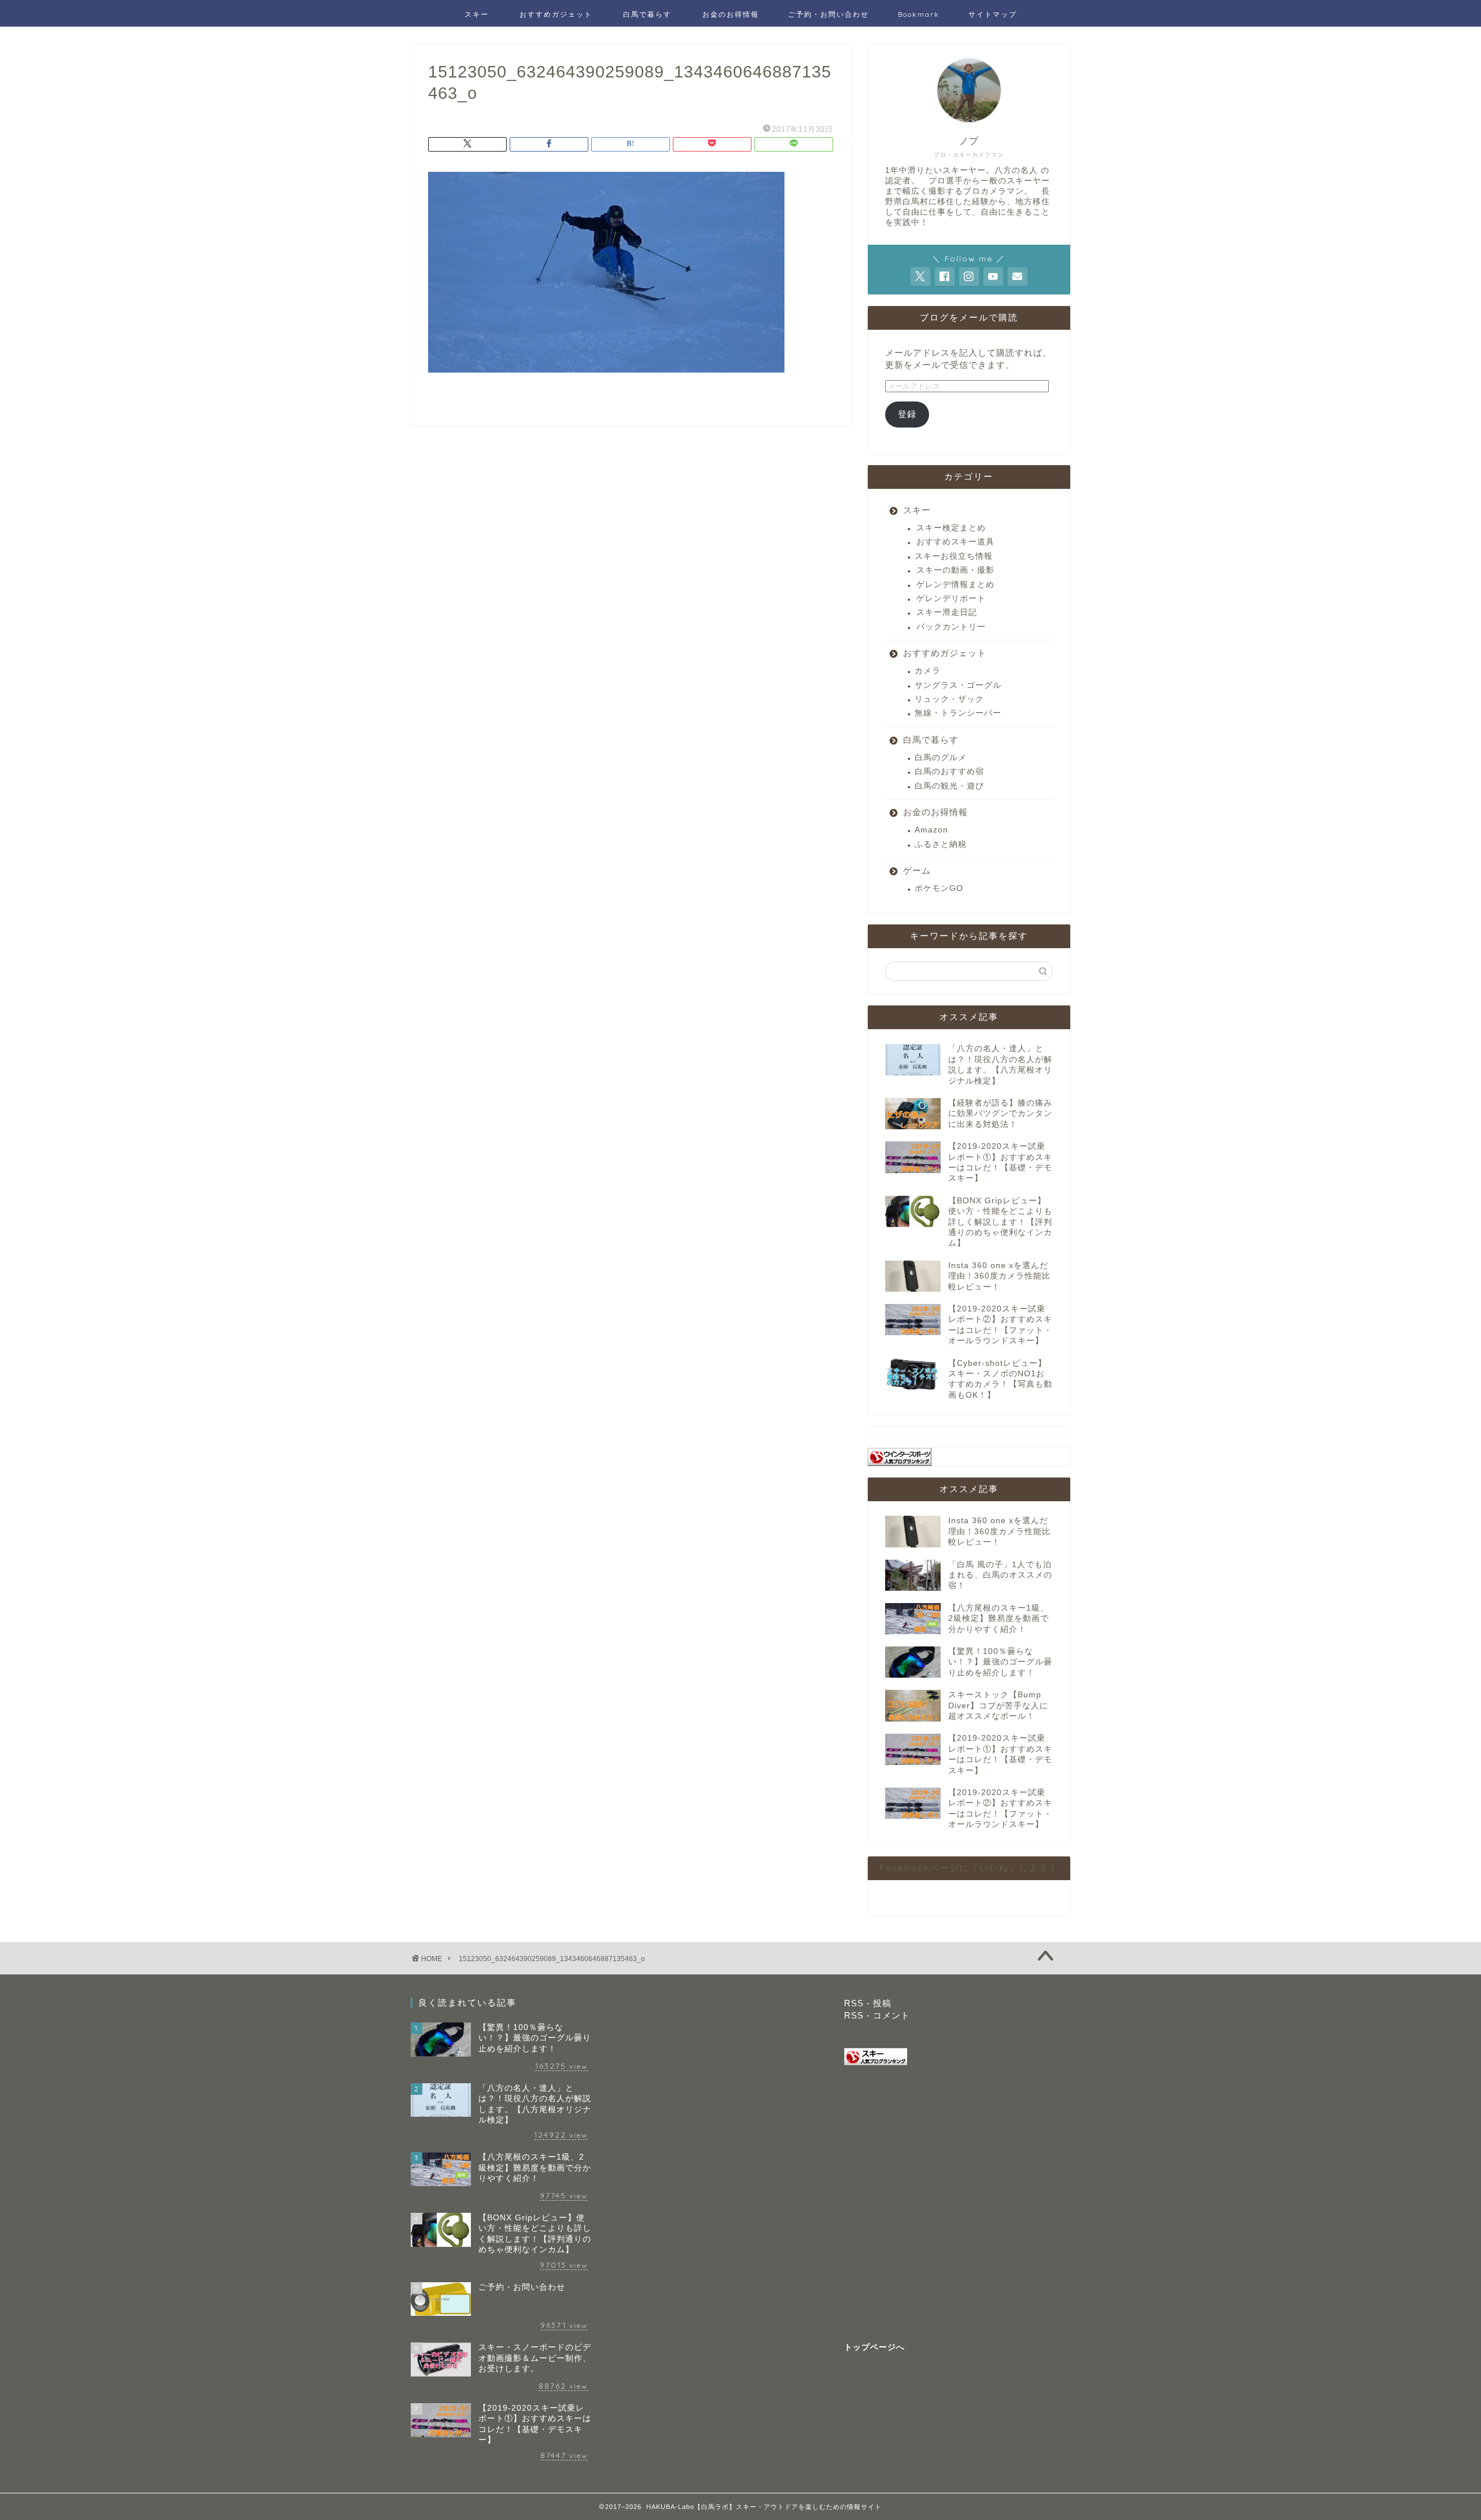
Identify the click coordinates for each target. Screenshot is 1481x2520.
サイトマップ (993, 14)
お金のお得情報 (731, 14)
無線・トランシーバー (958, 713)
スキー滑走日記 (947, 612)
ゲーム (917, 870)
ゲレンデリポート (951, 598)
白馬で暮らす (647, 14)
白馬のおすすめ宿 (949, 771)
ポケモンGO (939, 888)
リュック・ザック (949, 699)
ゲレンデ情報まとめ (955, 585)
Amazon (931, 830)
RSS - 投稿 (868, 2003)
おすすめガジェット (556, 14)
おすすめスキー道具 (955, 542)
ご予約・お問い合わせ (828, 14)
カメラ (928, 671)
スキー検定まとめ (951, 528)
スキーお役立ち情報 (954, 556)
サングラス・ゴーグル (958, 685)
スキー (477, 14)
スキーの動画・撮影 (955, 570)
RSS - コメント (877, 2015)
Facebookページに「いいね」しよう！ (969, 1868)
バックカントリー (951, 627)
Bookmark (919, 14)
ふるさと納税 (941, 844)
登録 (907, 414)
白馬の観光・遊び (949, 786)
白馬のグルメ (941, 758)
